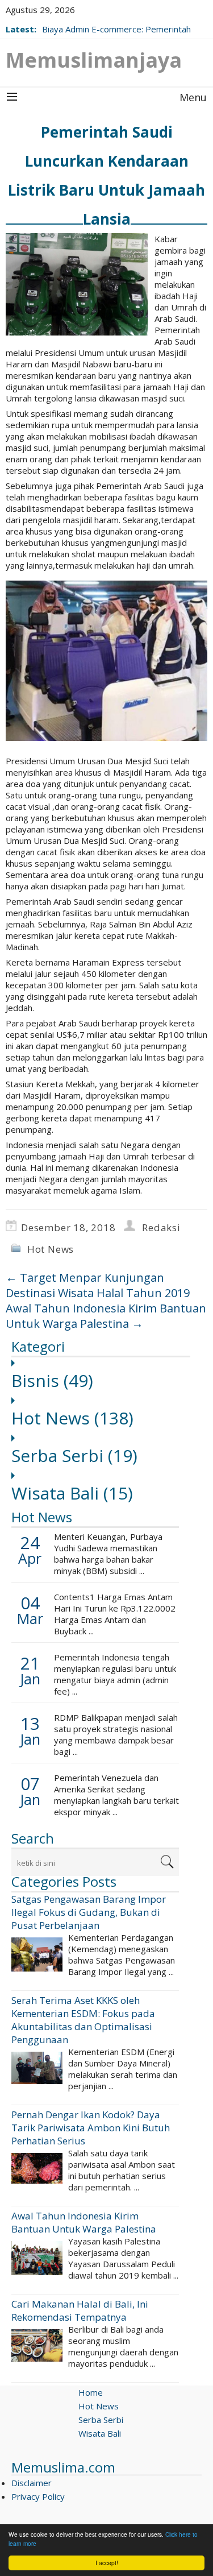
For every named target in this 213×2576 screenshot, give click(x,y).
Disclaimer (32, 2483)
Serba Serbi (74, 1455)
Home (91, 2392)
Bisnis (52, 1380)
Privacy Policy (38, 2496)
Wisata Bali (72, 1493)
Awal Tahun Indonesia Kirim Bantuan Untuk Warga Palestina (106, 1316)
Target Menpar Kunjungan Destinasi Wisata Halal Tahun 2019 (98, 1285)
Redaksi (161, 1227)
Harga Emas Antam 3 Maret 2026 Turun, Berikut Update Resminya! (122, 23)
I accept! (107, 2563)
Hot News (51, 1249)
